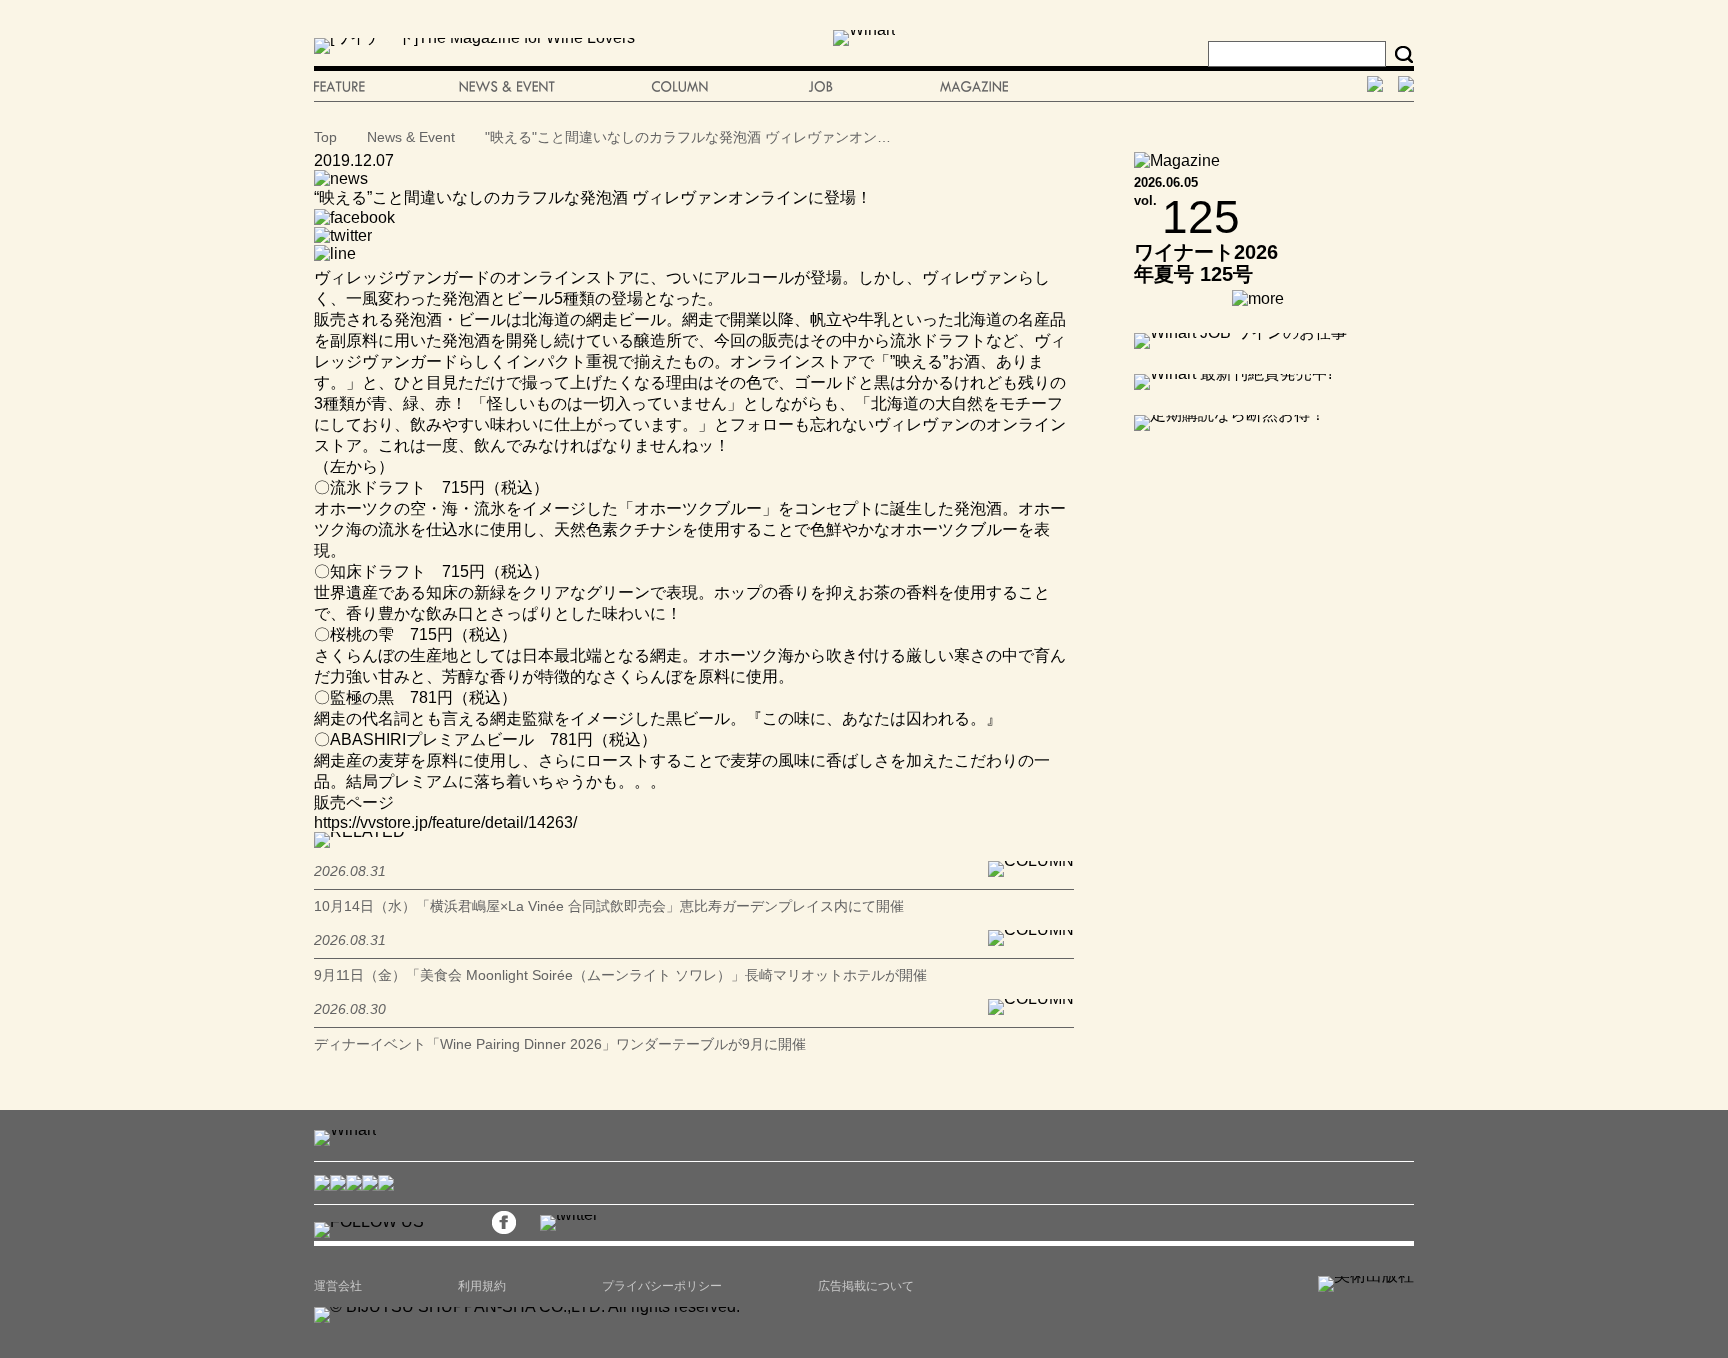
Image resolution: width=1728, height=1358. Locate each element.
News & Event (411, 137)
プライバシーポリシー (662, 1286)
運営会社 (338, 1286)
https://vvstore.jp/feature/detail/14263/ (445, 822)
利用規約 (482, 1286)
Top (325, 137)
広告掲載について (866, 1286)
